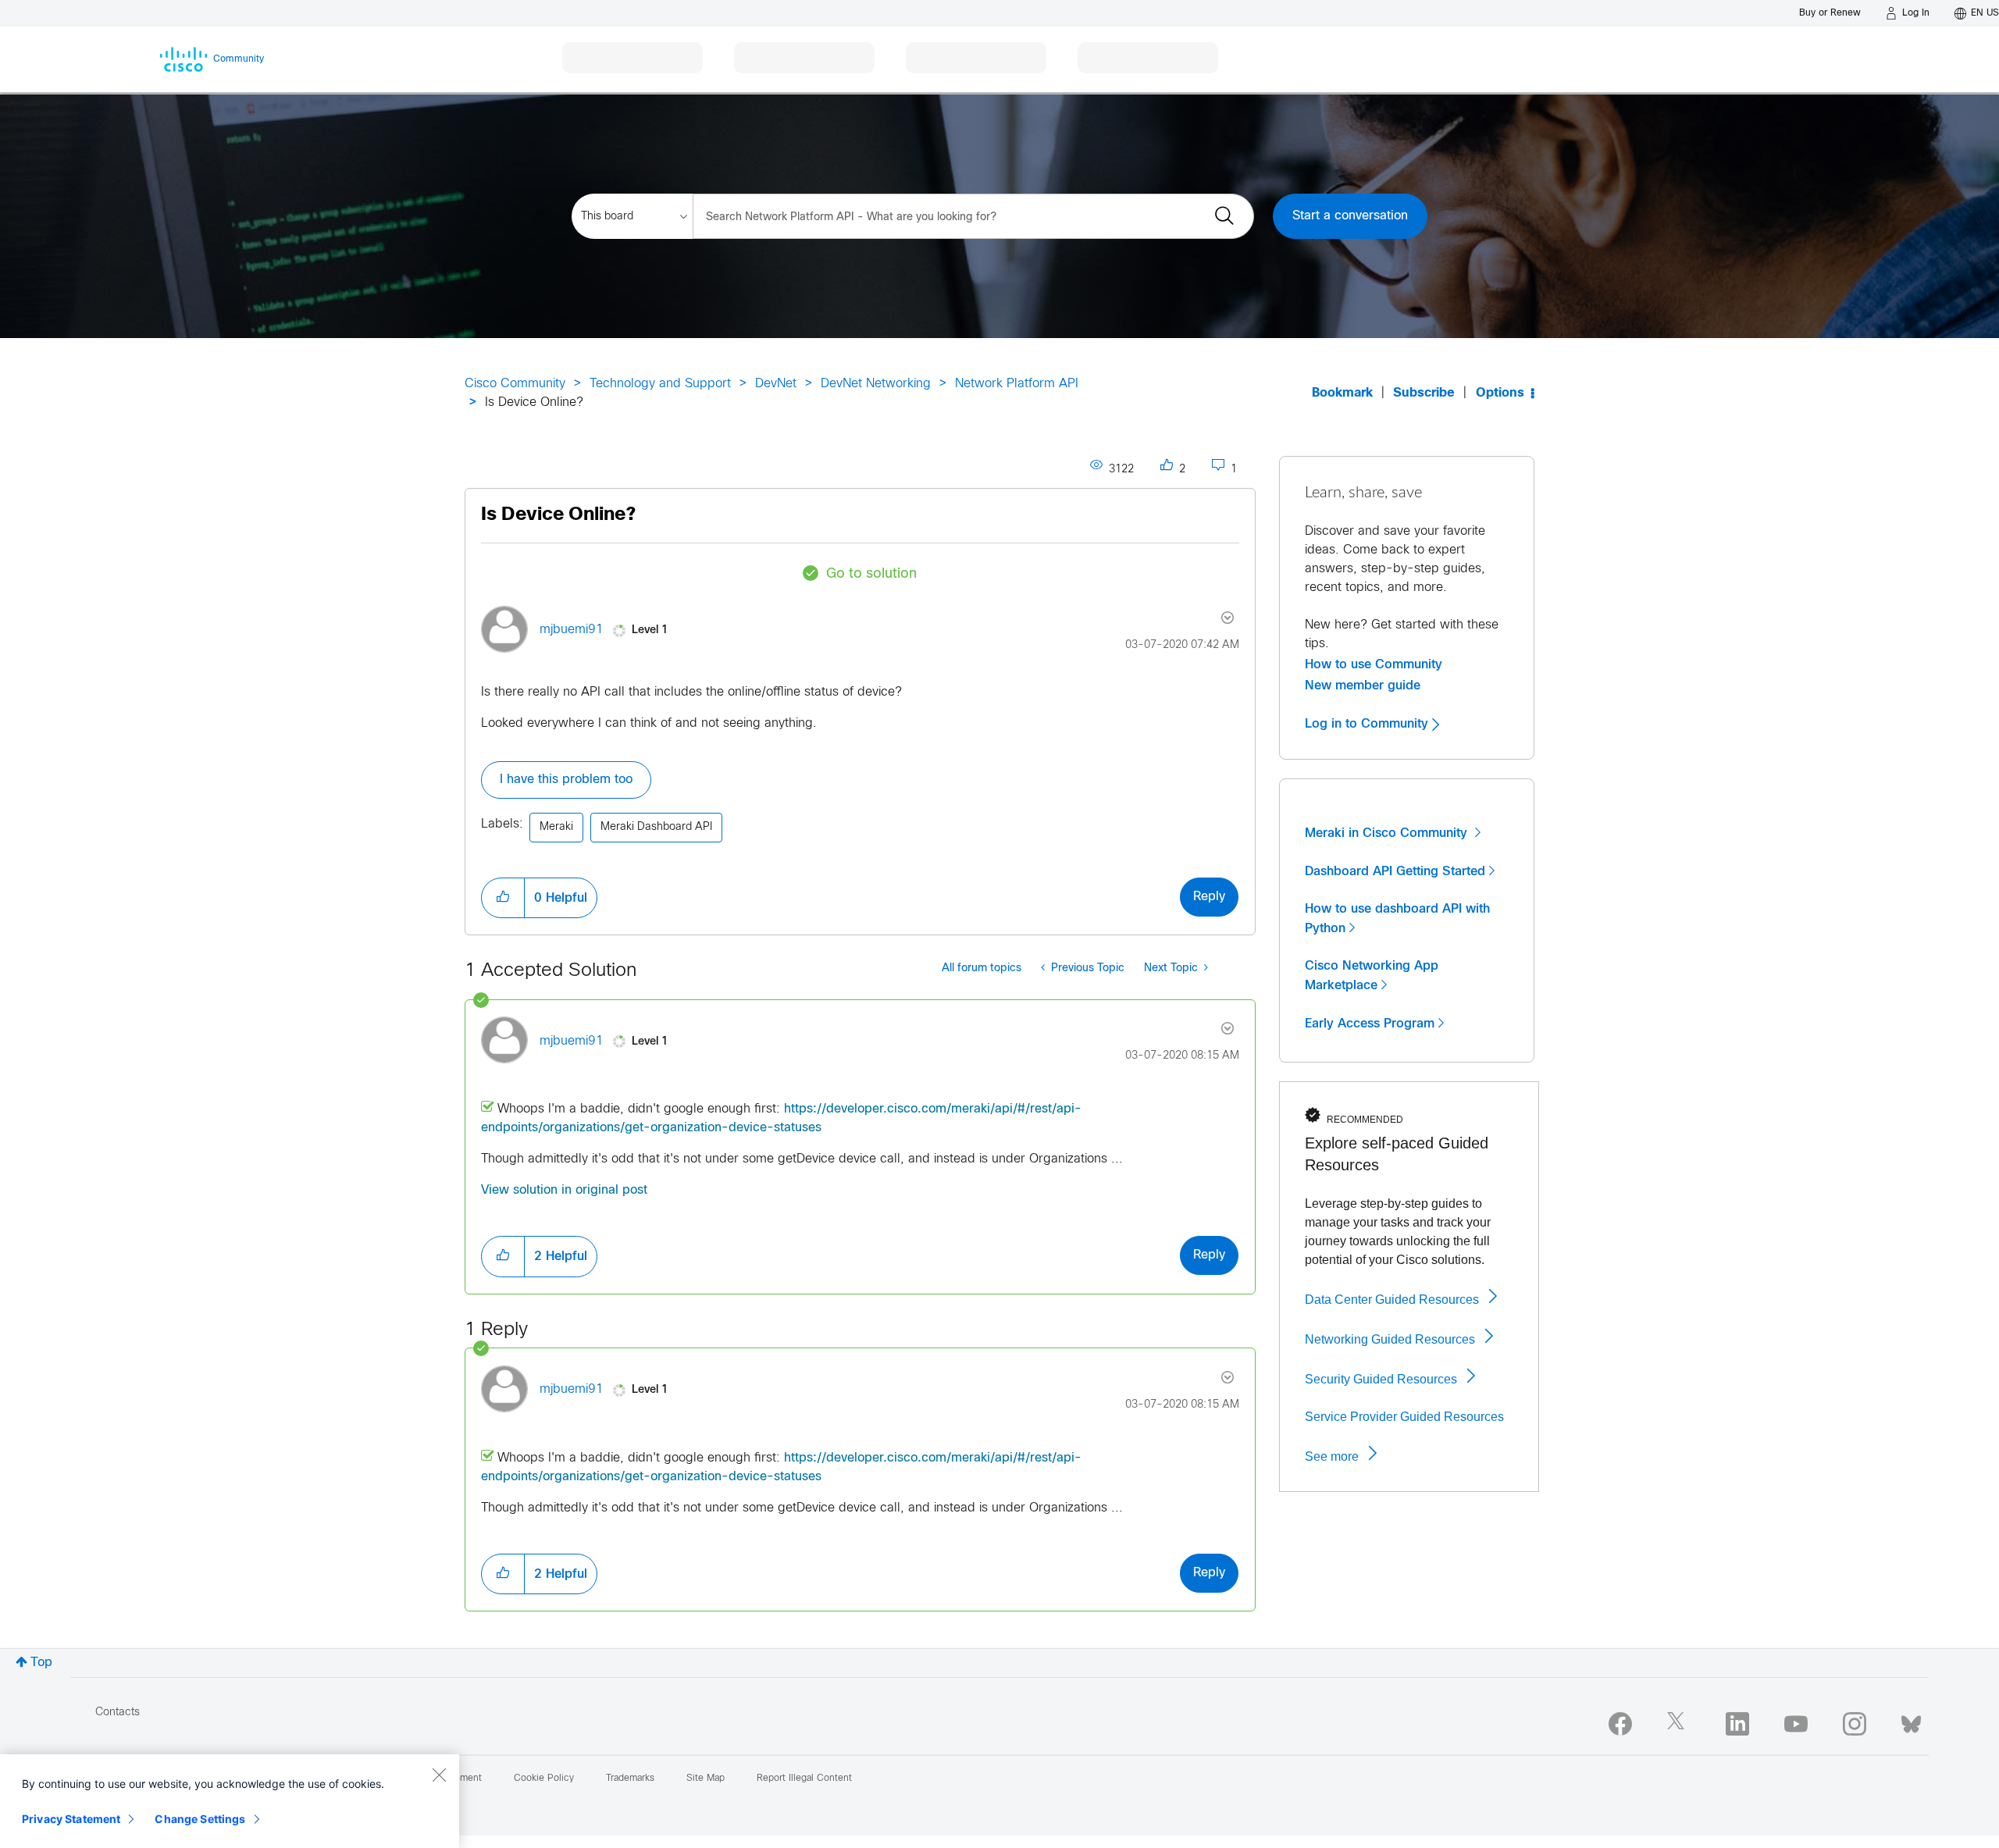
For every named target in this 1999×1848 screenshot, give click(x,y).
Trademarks (630, 1779)
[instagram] (1855, 1724)
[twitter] (1679, 1724)
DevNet (776, 384)
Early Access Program (1370, 1024)
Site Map (706, 1779)
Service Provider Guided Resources (1404, 1417)
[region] (230, 1801)
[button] (503, 898)
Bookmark (1342, 393)
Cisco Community (515, 384)
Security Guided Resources (1381, 1379)
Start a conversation (1350, 216)
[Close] (439, 1775)
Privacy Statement (71, 1819)
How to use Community (1374, 664)
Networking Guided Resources (1390, 1339)
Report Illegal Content (804, 1779)
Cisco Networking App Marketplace (1372, 976)
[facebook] (1620, 1724)
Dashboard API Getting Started (1395, 871)
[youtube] (1796, 1724)
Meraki (556, 827)
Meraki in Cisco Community (1388, 833)
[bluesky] (1911, 1721)
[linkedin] (1737, 1724)
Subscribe (1424, 393)
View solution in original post (564, 1190)
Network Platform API (1017, 384)
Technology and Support (660, 384)
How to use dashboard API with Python (1397, 919)
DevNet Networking (876, 384)
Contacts (118, 1713)
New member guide (1363, 685)
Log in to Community (1368, 724)
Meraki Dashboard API (656, 827)
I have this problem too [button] (566, 780)
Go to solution (871, 574)
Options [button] (1500, 393)
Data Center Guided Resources (1392, 1300)
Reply (1209, 897)
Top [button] (41, 1663)
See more (1332, 1456)
